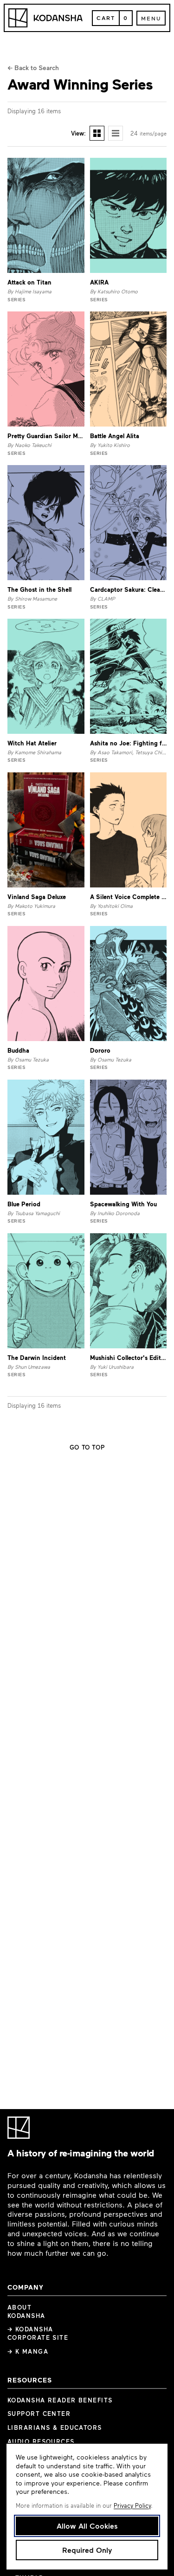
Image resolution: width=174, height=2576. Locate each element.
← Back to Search (33, 68)
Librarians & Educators (55, 2427)
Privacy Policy (132, 2505)
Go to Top (87, 1447)
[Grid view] (97, 133)
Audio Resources (41, 2441)
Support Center (39, 2414)
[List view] (116, 133)
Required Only (87, 2550)
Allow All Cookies (87, 2526)
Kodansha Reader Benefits (60, 2400)
